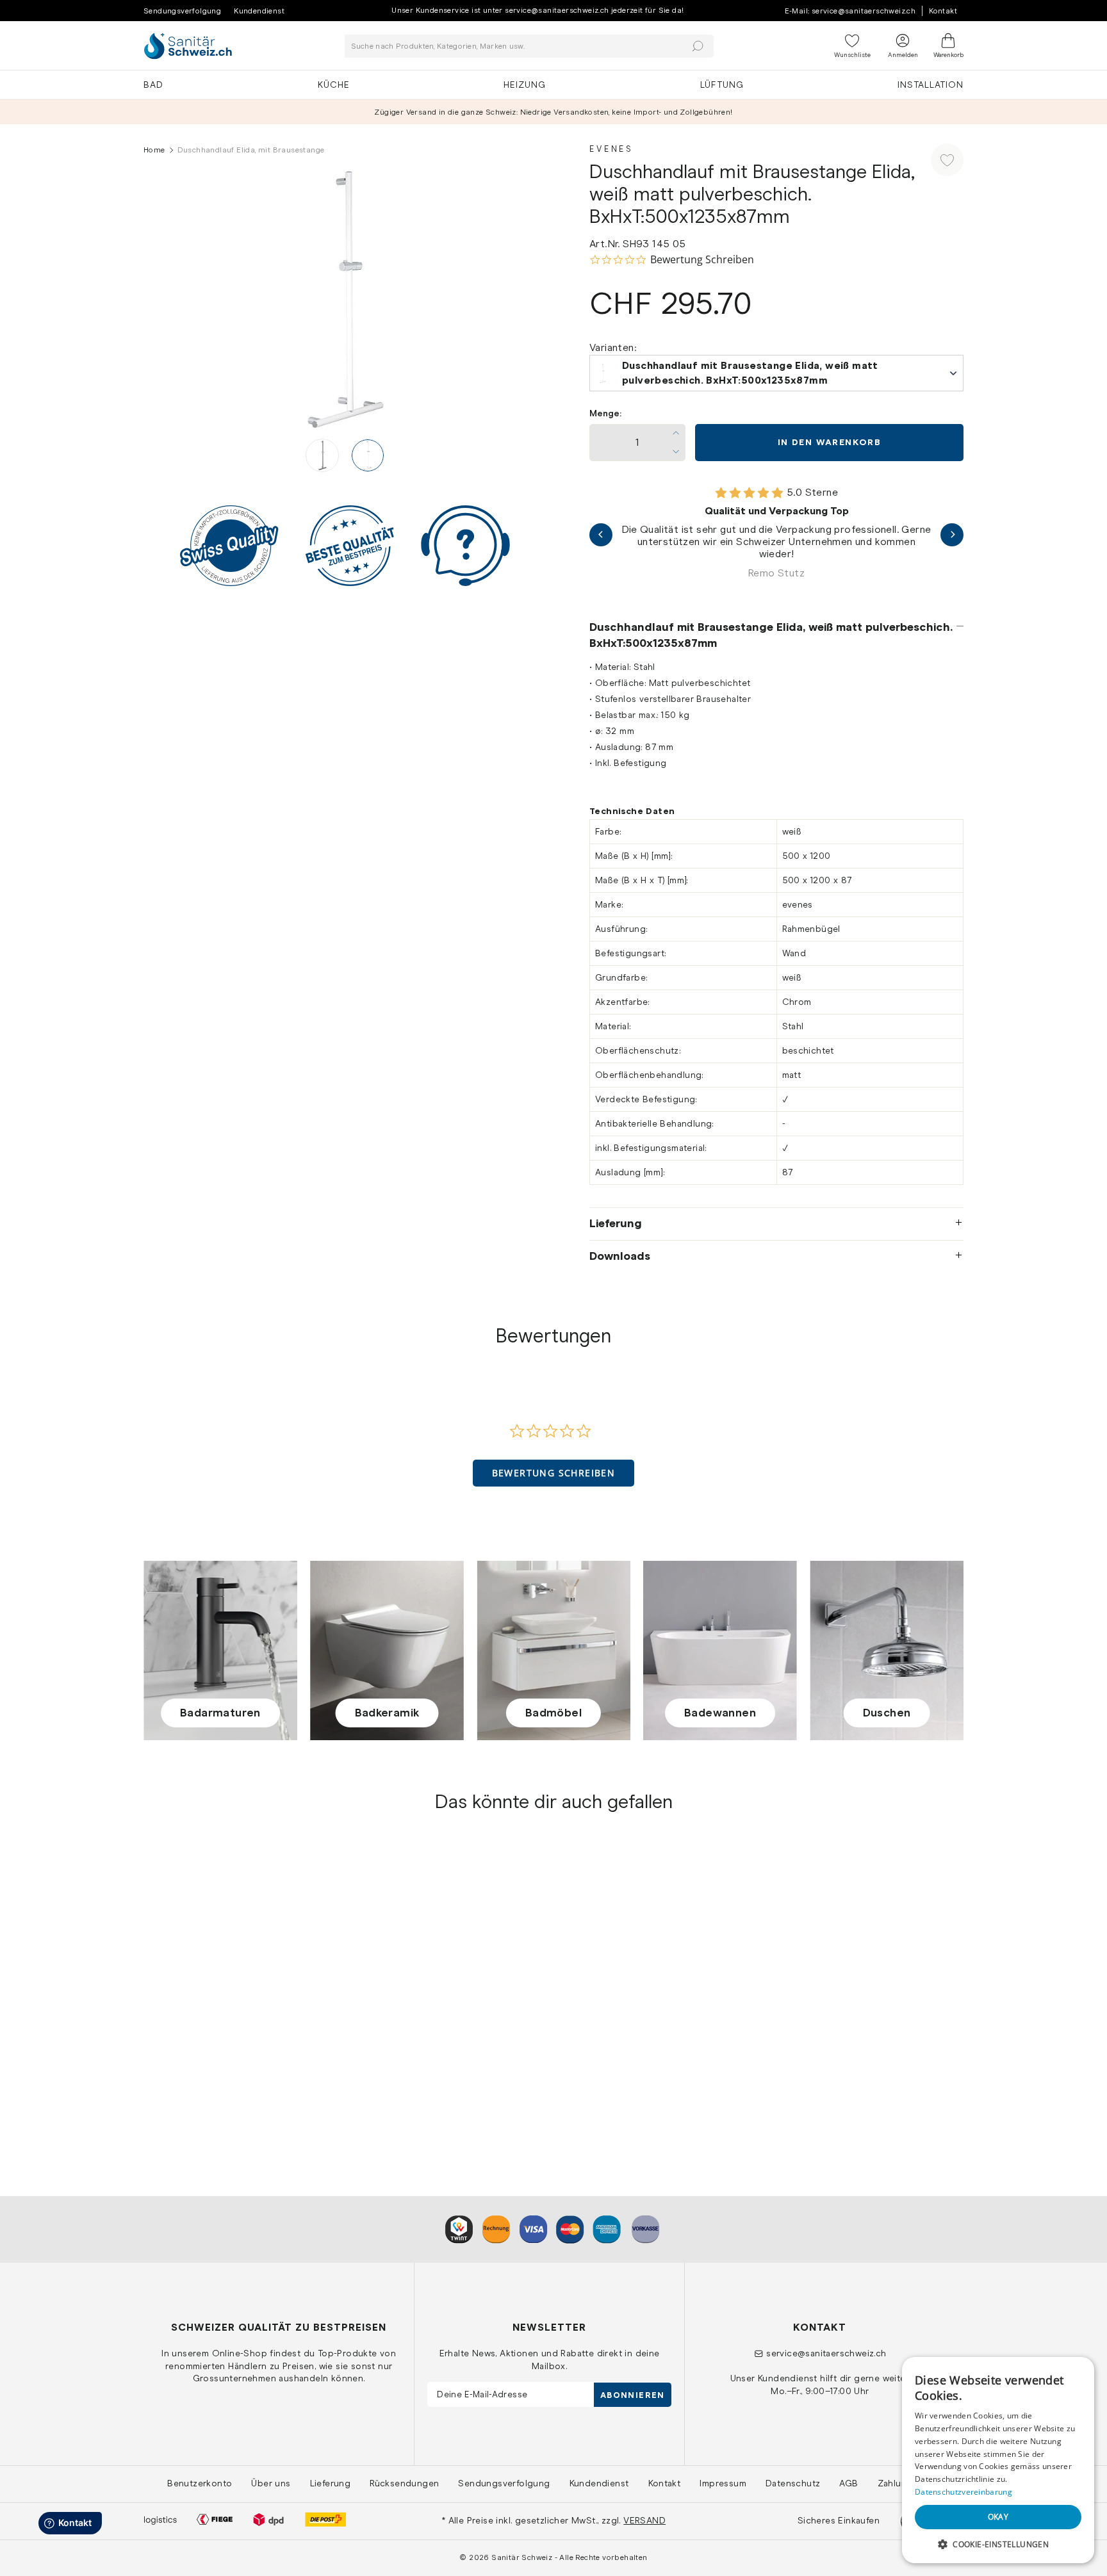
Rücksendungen (404, 2483)
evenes (161, 2044)
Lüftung (722, 85)
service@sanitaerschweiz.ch (826, 2353)
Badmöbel (553, 1713)
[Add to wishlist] (947, 160)
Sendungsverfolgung (182, 11)
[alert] (998, 2460)
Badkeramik (387, 1713)
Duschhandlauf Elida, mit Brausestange (234, 2059)
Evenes (611, 149)
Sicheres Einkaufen (839, 2520)
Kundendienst (259, 11)
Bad (153, 85)
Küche (334, 85)
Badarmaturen (220, 1713)
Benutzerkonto (200, 2483)
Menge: (605, 413)
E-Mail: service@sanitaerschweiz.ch (850, 11)
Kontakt (943, 11)
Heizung (525, 85)
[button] (554, 1473)
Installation (931, 85)
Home (154, 150)
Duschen (887, 1713)
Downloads (620, 1256)
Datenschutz (793, 2483)
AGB (849, 2483)
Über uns (271, 2483)
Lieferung (616, 1223)
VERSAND (644, 2520)
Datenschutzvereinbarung (963, 2492)
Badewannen (720, 1713)
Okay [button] (998, 2517)
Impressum (723, 2483)
